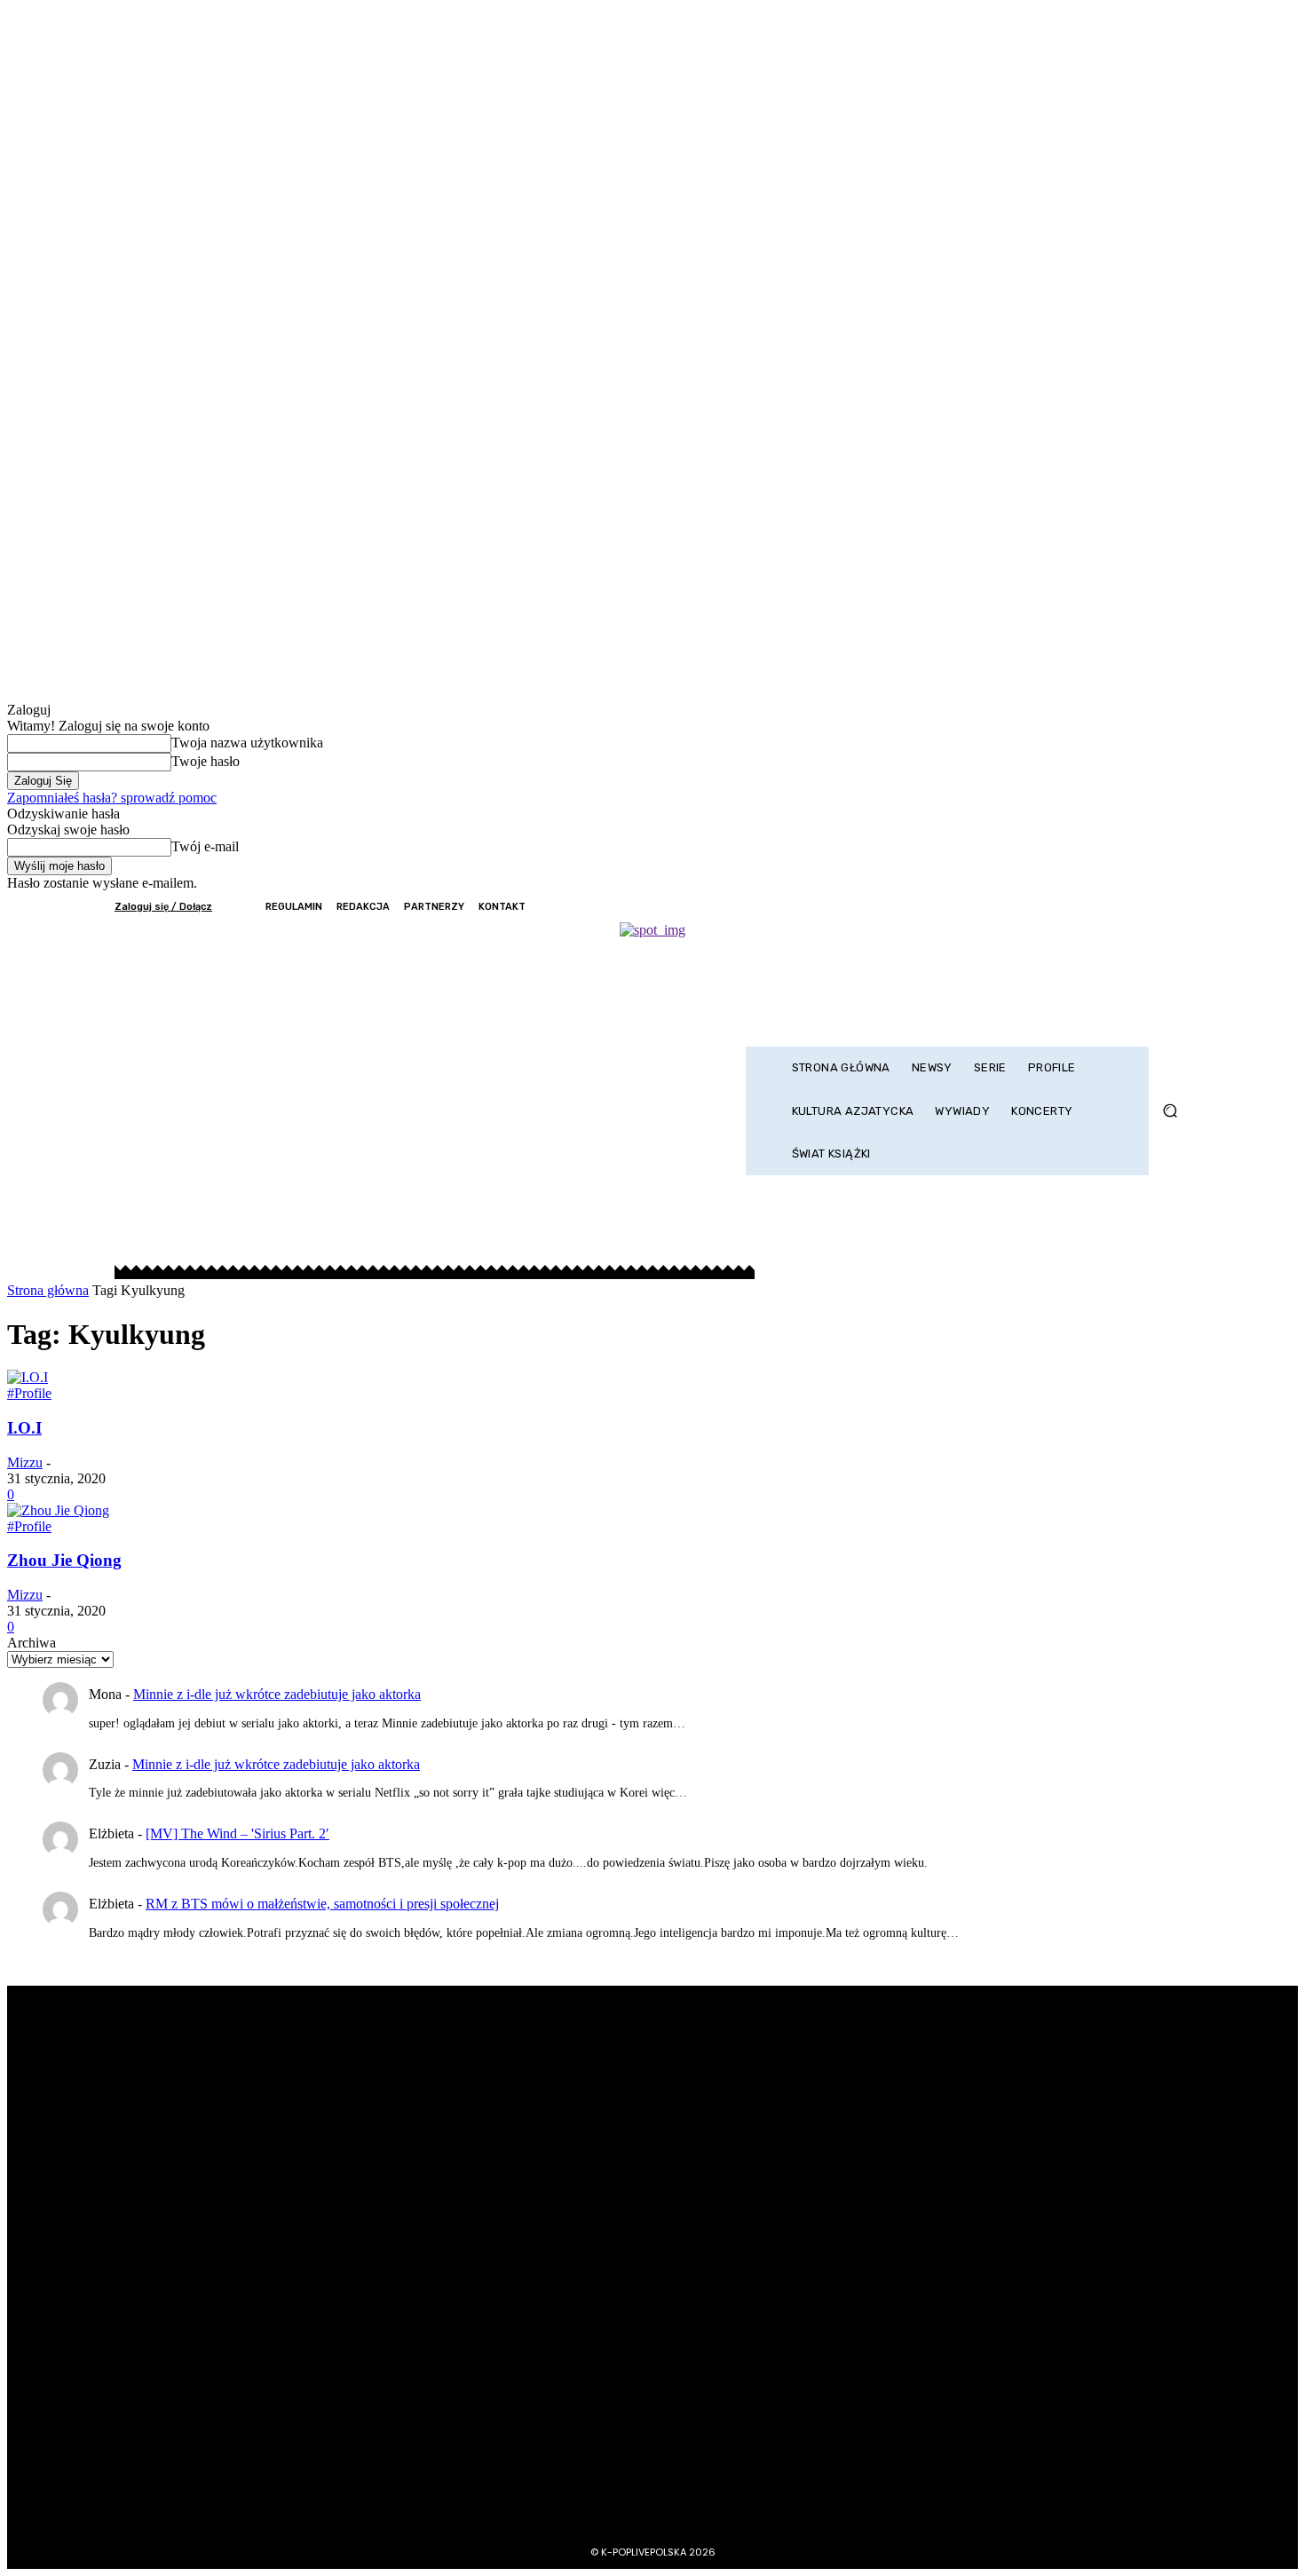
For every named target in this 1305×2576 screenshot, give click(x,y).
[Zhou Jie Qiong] (58, 1510)
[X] (1130, 907)
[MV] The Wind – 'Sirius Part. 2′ (237, 1833)
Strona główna (48, 1290)
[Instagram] (1106, 907)
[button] (1170, 1111)
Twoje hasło (206, 761)
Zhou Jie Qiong (64, 1560)
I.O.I (24, 1428)
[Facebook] (1082, 907)
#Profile (29, 1393)
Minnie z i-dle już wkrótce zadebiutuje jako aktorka (277, 1694)
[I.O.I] (28, 1377)
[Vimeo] (1154, 907)
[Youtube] (1178, 907)
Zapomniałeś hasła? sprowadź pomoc (112, 798)
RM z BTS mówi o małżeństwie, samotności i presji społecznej (322, 1904)
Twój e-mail (205, 846)
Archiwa (32, 1643)
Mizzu (25, 1462)
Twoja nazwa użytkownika (247, 743)
